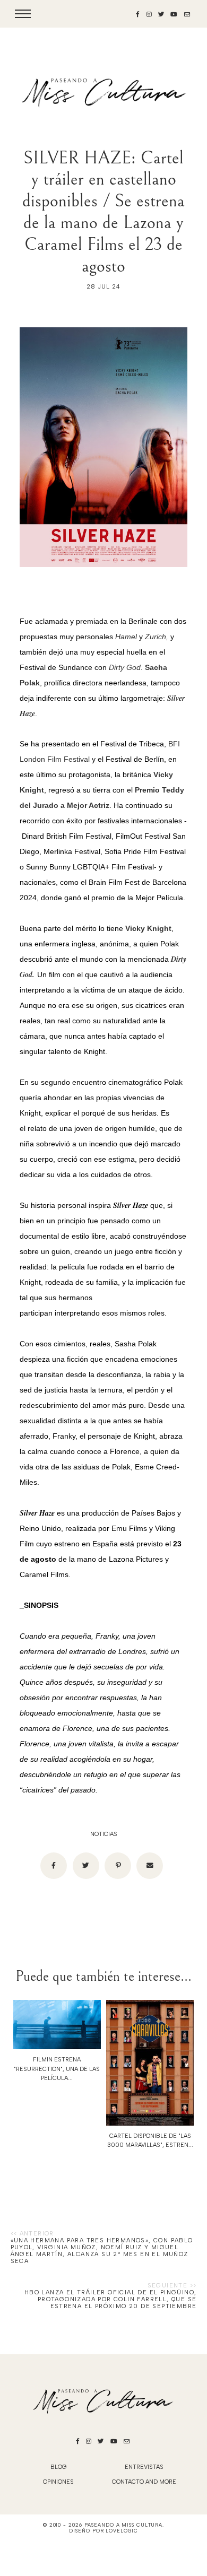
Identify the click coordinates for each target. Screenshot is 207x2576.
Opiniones (58, 2482)
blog (59, 2467)
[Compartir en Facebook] (54, 1866)
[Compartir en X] (86, 1866)
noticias (104, 1834)
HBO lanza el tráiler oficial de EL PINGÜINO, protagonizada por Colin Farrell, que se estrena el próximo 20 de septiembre (111, 2299)
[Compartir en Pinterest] (118, 1866)
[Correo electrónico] (150, 1866)
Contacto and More (144, 2482)
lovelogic (122, 2531)
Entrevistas (144, 2467)
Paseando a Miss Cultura (124, 2525)
